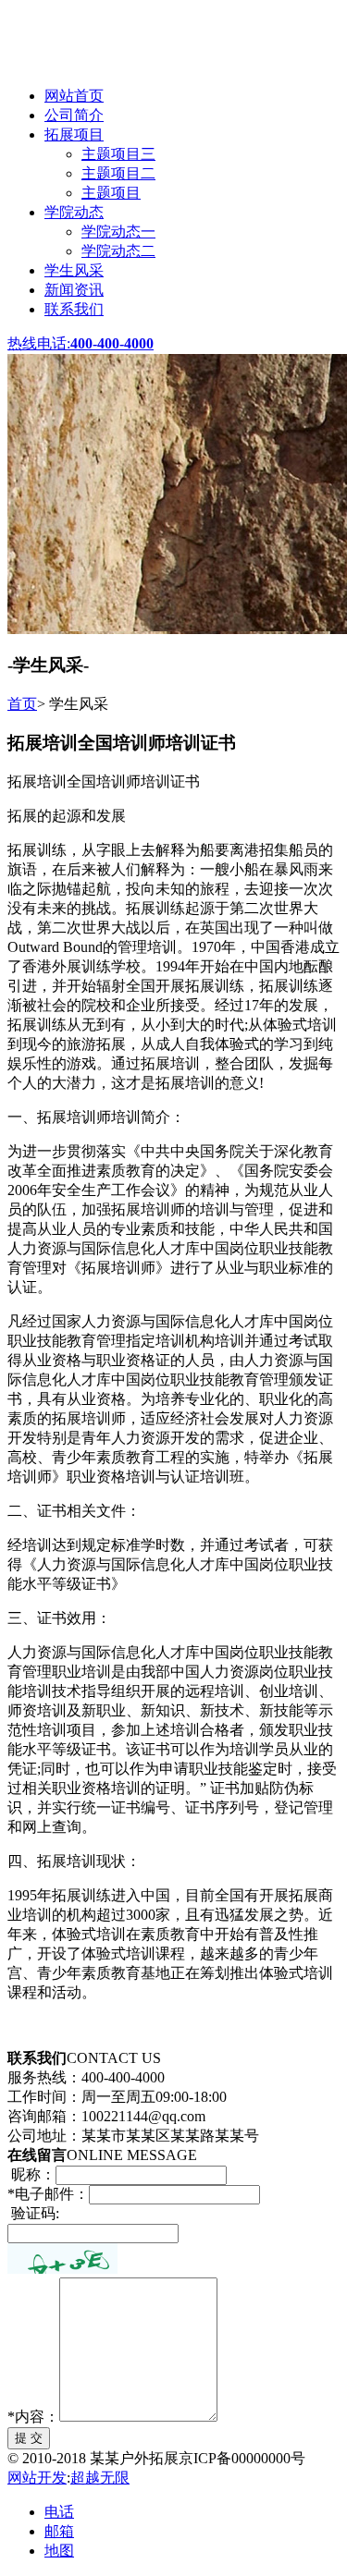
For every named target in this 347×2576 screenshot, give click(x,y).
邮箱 (59, 2531)
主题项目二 (118, 173)
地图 (59, 2551)
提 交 (29, 2438)
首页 (22, 704)
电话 (59, 2512)
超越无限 (100, 2478)
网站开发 (37, 2478)
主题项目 (111, 193)
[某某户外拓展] (135, 63)
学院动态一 (118, 232)
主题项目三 (118, 154)
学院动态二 (118, 251)
